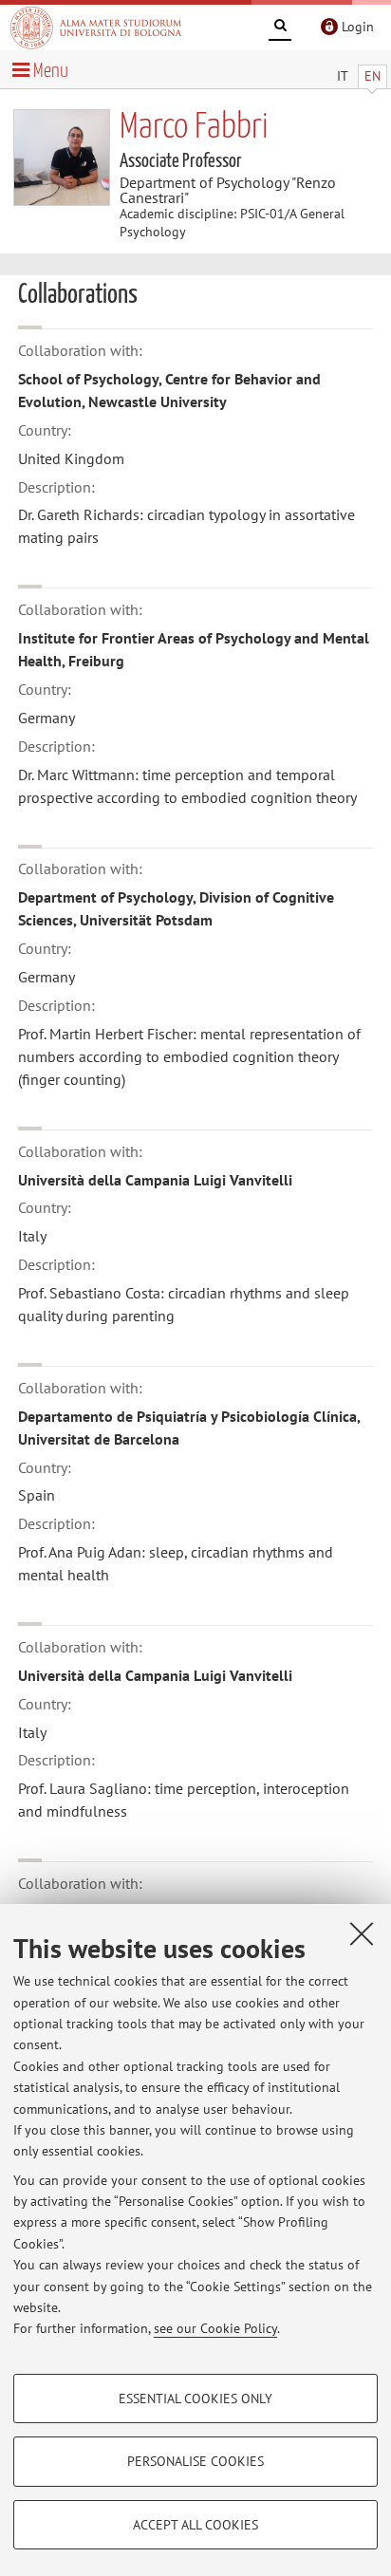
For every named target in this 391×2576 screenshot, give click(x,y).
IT (343, 76)
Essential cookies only (195, 2399)
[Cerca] (280, 28)
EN (372, 76)
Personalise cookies (195, 2461)
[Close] (362, 1933)
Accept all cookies (195, 2525)
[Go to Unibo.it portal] (96, 28)
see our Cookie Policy (215, 2328)
